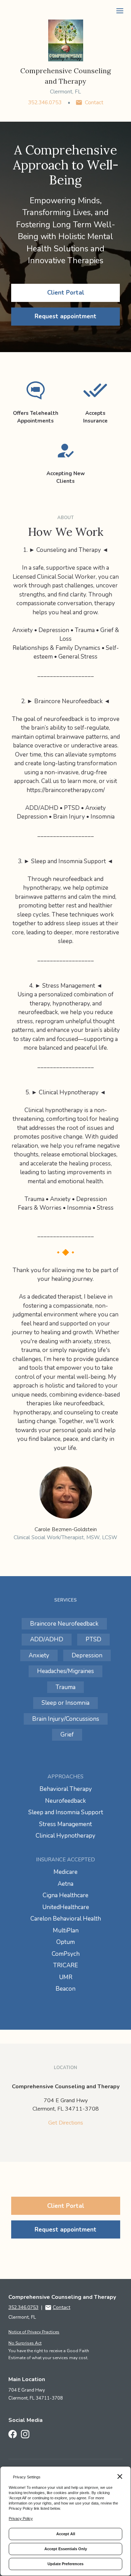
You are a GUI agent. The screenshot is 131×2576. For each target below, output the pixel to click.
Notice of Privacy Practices (34, 2332)
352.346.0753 (45, 102)
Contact (94, 102)
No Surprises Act (25, 2343)
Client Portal (66, 293)
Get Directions (66, 2123)
